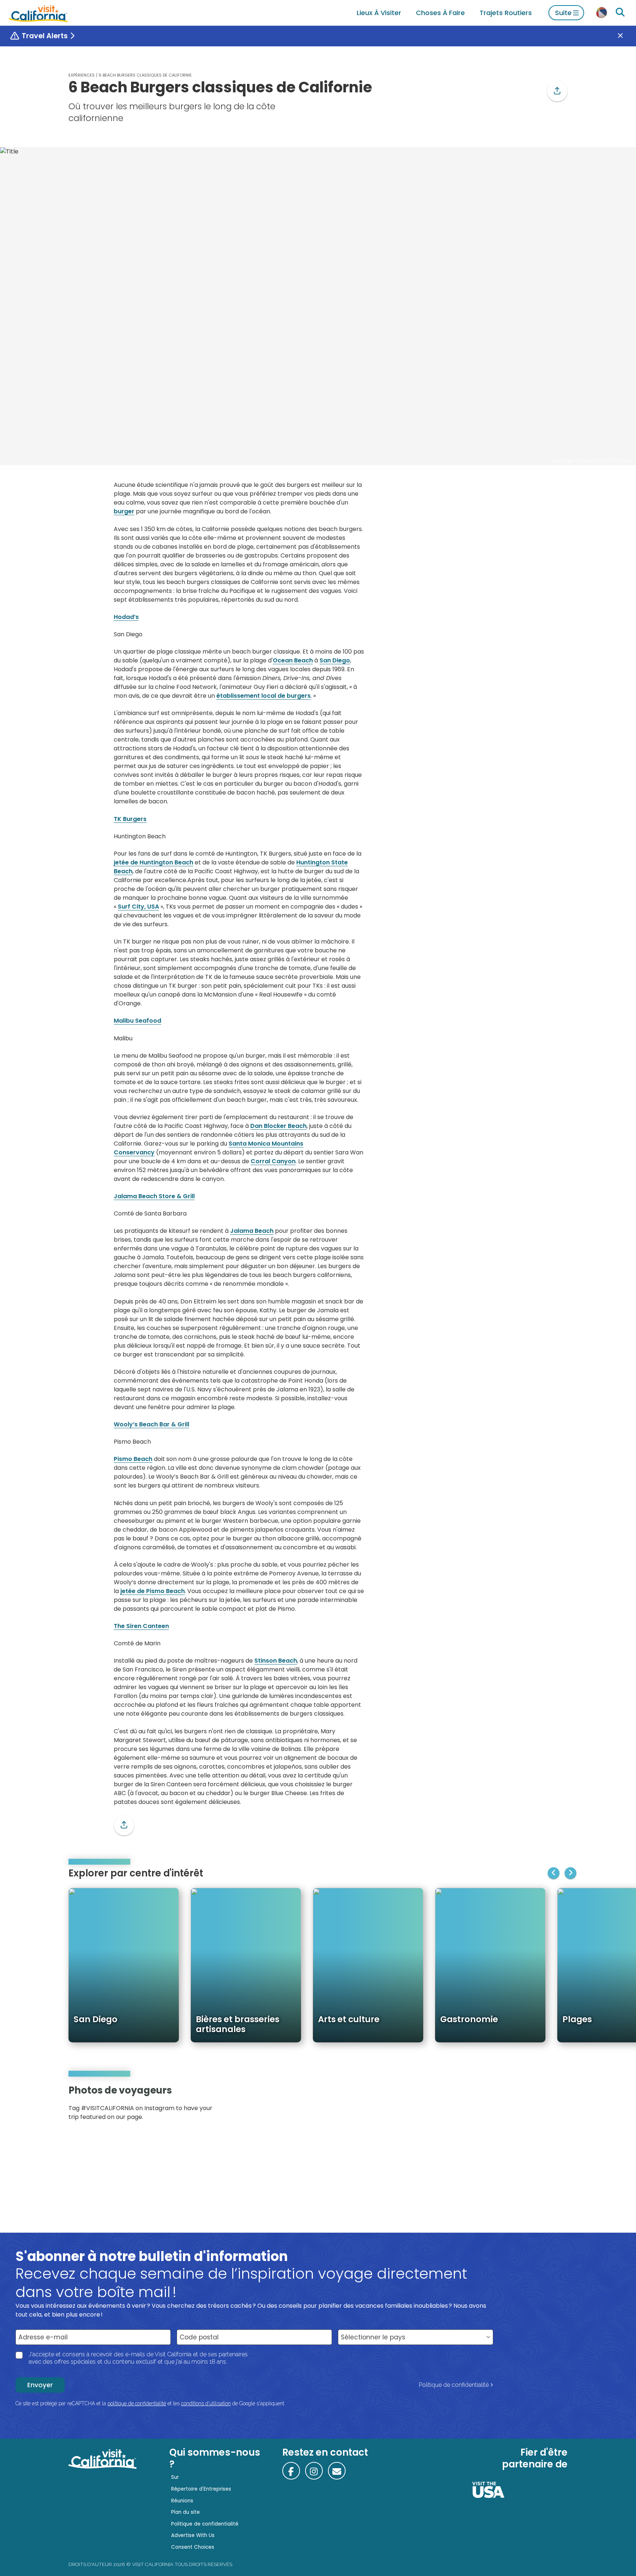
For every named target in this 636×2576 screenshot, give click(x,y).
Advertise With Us (193, 2535)
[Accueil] (38, 13)
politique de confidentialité (137, 2403)
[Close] (626, 36)
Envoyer (40, 2385)
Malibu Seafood (137, 1021)
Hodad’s (126, 617)
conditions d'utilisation (206, 2403)
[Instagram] (536, 2106)
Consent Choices (193, 2547)
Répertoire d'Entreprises (201, 2489)
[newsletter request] (337, 2471)
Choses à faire (440, 13)
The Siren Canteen (141, 1626)
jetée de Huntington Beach (153, 862)
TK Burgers (130, 819)
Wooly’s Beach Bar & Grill (151, 1424)
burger (124, 511)
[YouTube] (556, 2106)
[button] (557, 91)
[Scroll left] (554, 1873)
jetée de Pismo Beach (153, 1591)
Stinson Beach (276, 1661)
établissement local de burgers (264, 696)
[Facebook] (291, 2471)
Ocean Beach (293, 660)
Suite (563, 13)
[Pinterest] (546, 2106)
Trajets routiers (506, 13)
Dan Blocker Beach (278, 1126)
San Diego (335, 660)
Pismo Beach (133, 1459)
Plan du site (185, 2512)
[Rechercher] (620, 13)
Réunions (182, 2501)
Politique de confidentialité (454, 2385)
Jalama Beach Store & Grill (154, 1196)
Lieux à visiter (379, 13)
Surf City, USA (138, 907)
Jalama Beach (252, 1231)
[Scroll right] (570, 1873)
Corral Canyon (273, 1161)
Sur (175, 2477)
